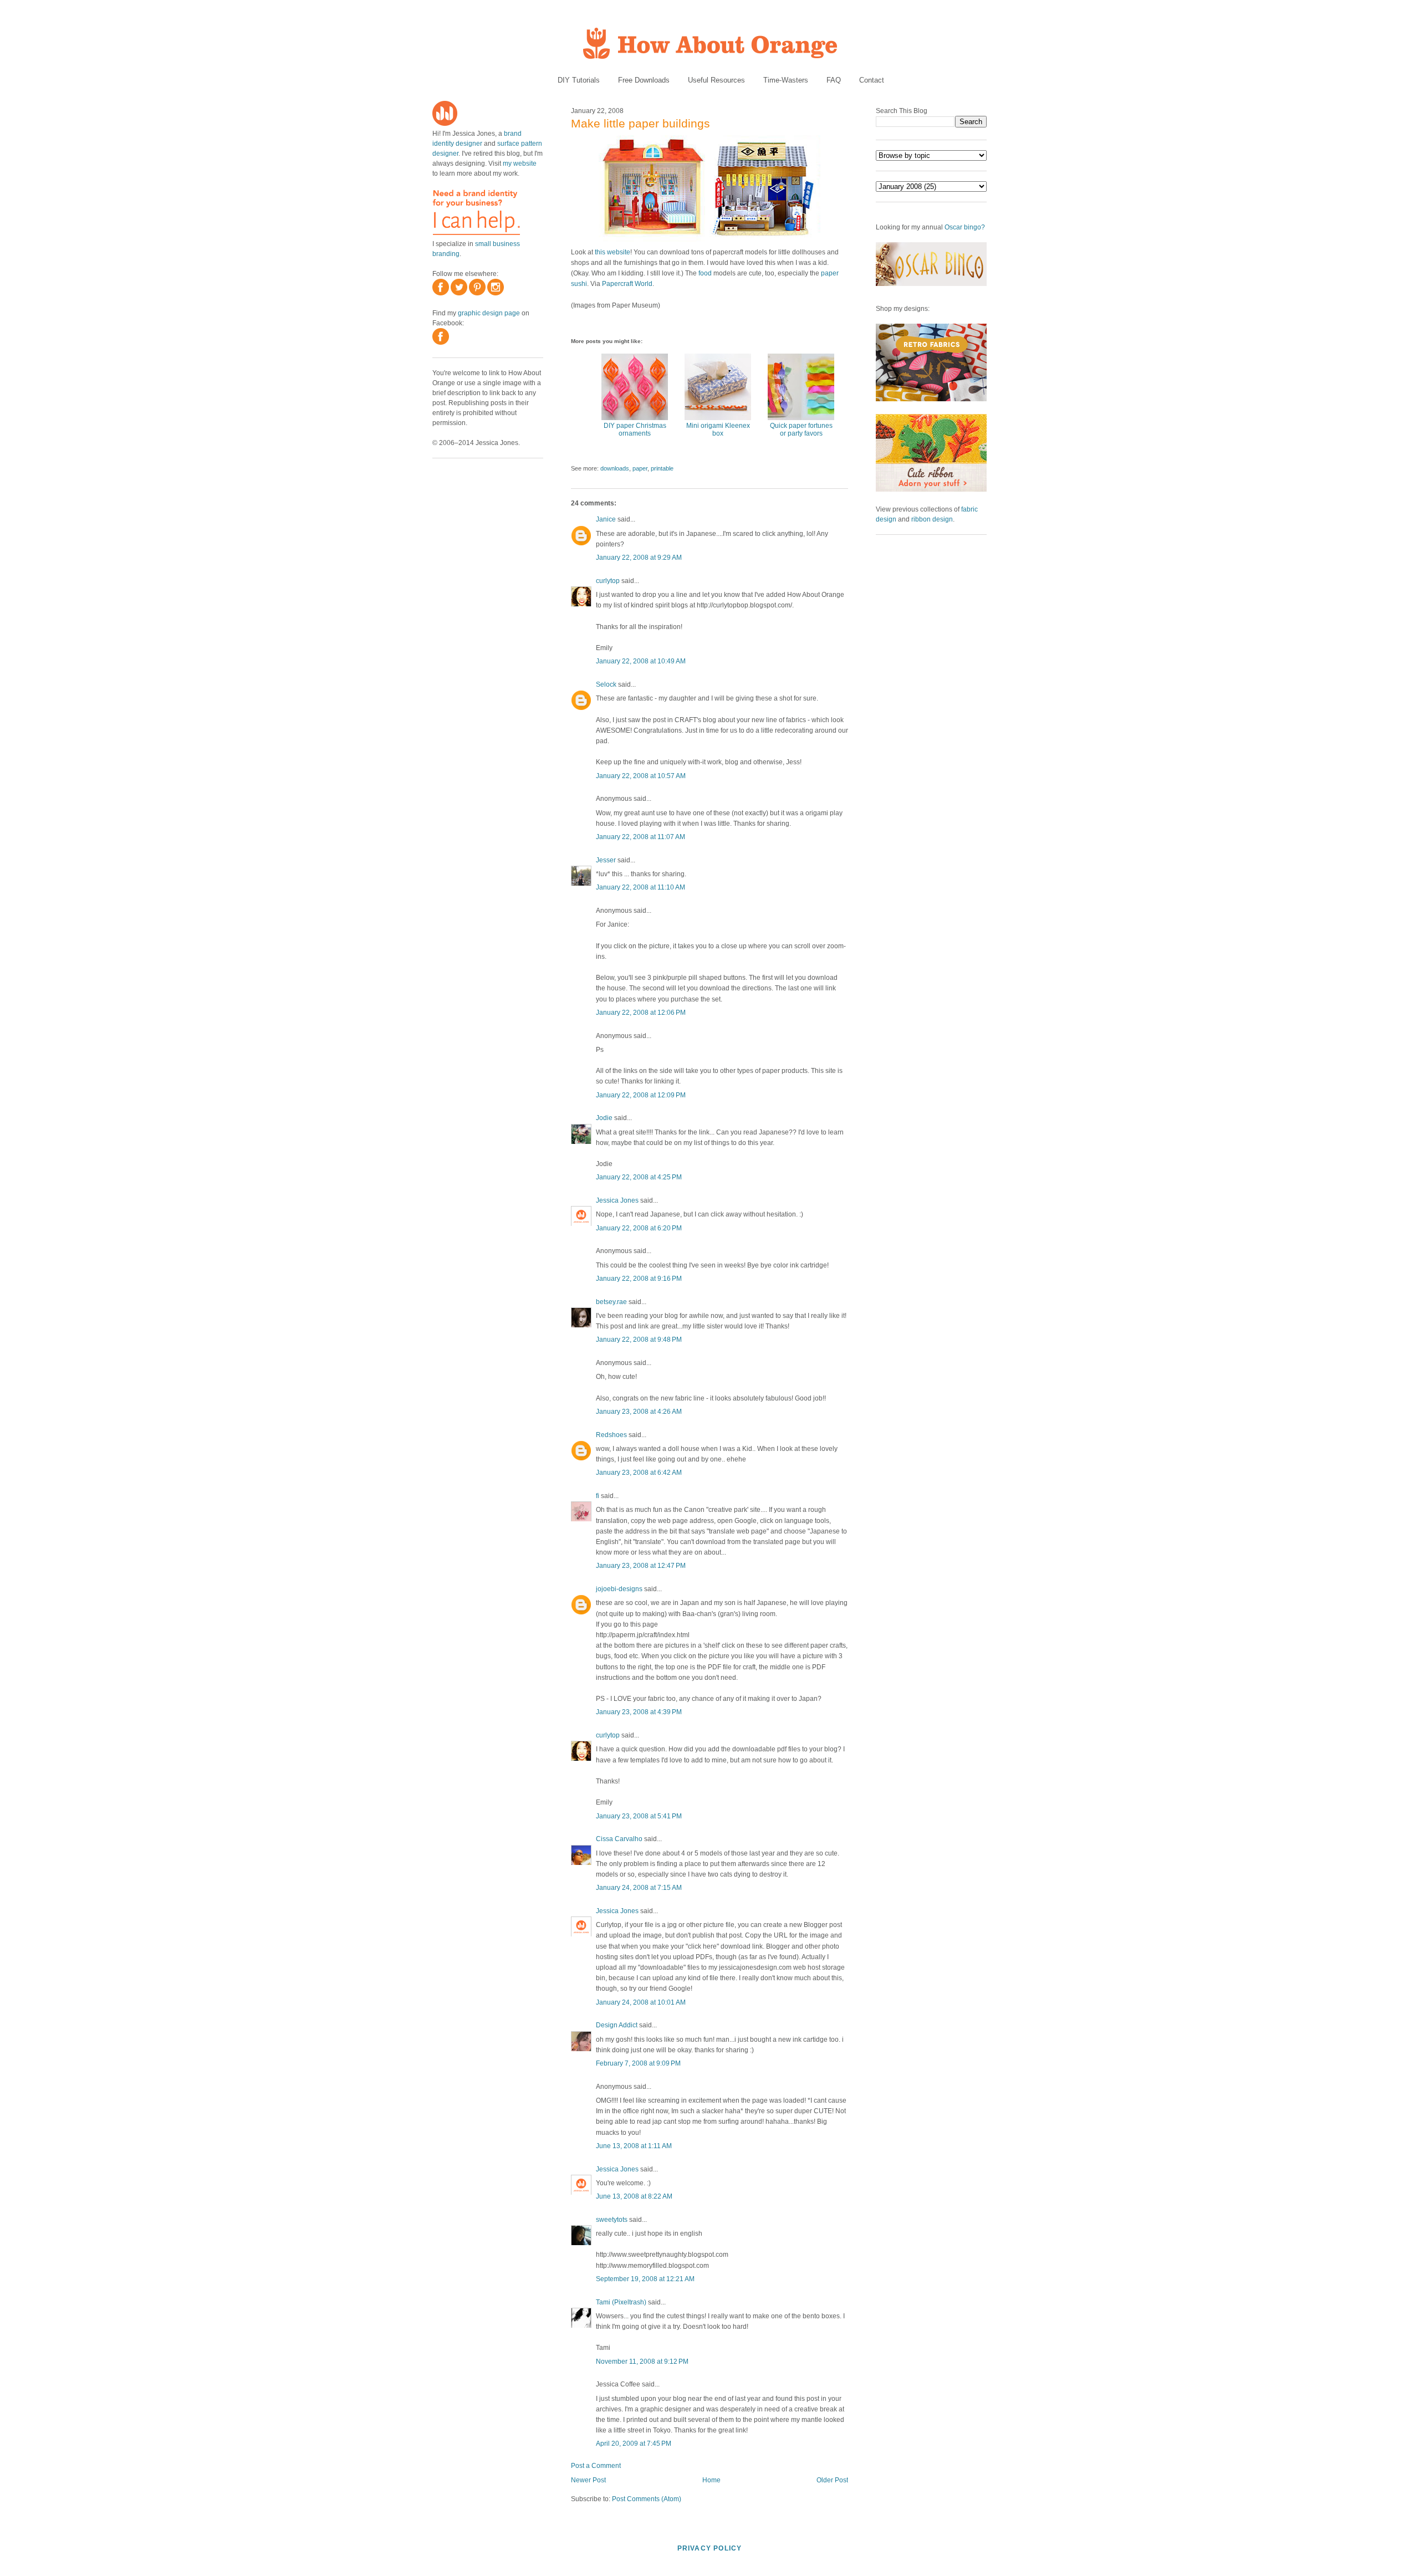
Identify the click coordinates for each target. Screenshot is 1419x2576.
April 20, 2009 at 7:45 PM (634, 2444)
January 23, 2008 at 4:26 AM (639, 1412)
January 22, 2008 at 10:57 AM (641, 776)
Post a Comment (596, 2466)
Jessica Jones (617, 1200)
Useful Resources (716, 80)
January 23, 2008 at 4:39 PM (639, 1712)
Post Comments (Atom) (647, 2499)
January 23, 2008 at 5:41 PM (639, 1816)
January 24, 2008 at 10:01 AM (641, 2002)
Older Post (832, 2480)
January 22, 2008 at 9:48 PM (639, 1340)
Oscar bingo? (965, 227)
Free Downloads (644, 80)
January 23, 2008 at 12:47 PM (641, 1566)
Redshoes (611, 1435)
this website (612, 252)
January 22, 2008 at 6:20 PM (639, 1228)
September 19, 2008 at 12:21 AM (645, 2279)
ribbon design (932, 519)
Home (711, 2480)
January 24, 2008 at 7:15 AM (639, 1888)
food (705, 273)
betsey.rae (611, 1302)
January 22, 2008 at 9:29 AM (639, 558)
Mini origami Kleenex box (718, 430)
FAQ (834, 80)
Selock (606, 684)
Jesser (606, 860)
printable (662, 468)
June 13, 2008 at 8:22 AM (634, 2196)
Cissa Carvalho (619, 1839)
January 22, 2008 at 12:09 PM (641, 1095)
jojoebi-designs (619, 1589)
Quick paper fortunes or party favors (801, 430)
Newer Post (588, 2480)
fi (598, 1496)
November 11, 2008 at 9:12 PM (642, 2362)
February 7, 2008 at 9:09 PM (638, 2063)
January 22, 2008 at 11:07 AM (640, 837)
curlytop (608, 581)
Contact (872, 80)
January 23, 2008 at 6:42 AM (639, 1473)
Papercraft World (627, 284)
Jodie (604, 1118)
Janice (606, 519)
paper (640, 468)
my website (520, 163)
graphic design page (489, 313)
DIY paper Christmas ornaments (635, 430)
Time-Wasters (786, 80)
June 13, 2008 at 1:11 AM (634, 2146)
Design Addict (617, 2025)
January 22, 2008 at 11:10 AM (640, 887)
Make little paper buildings (640, 123)
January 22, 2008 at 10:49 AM (641, 661)
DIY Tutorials (579, 80)
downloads (615, 468)
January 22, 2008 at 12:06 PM (641, 1013)
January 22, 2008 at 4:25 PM (639, 1177)
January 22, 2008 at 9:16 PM (639, 1279)
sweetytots (612, 2220)
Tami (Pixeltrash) (621, 2302)
